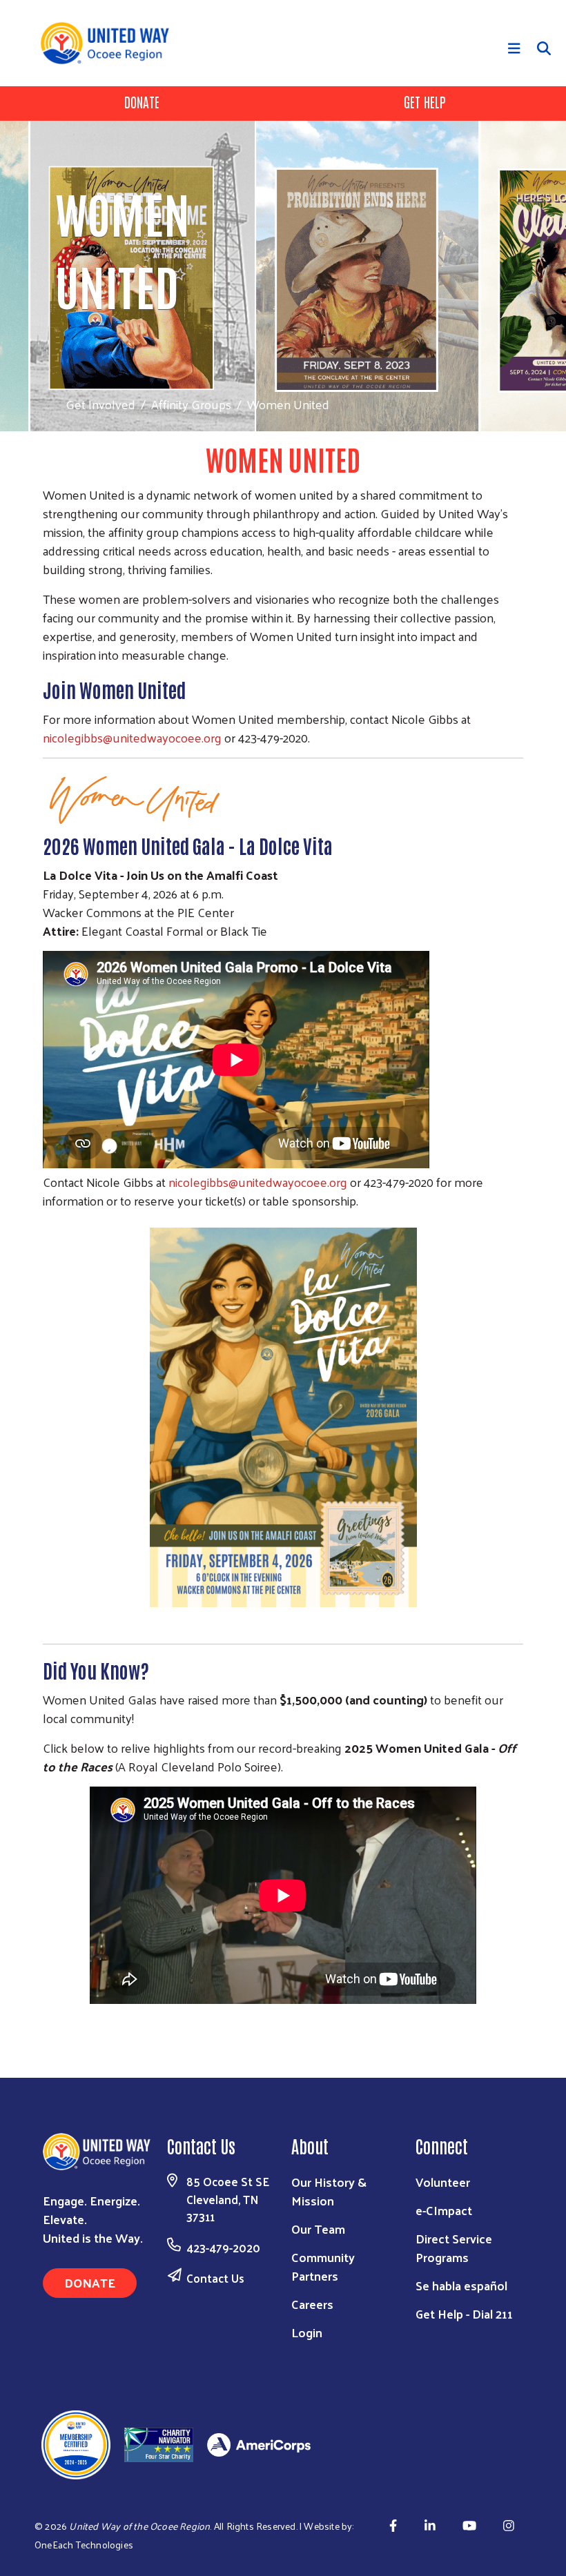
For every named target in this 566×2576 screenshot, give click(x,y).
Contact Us (215, 2278)
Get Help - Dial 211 (464, 2313)
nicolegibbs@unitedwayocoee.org (132, 737)
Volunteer (443, 2182)
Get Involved (100, 404)
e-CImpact (444, 2210)
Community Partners (323, 2266)
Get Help (425, 101)
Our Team (318, 2229)
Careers (312, 2304)
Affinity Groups (191, 404)
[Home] (110, 43)
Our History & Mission (329, 2191)
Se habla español (461, 2285)
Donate (142, 101)
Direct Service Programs (454, 2248)
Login (307, 2332)
